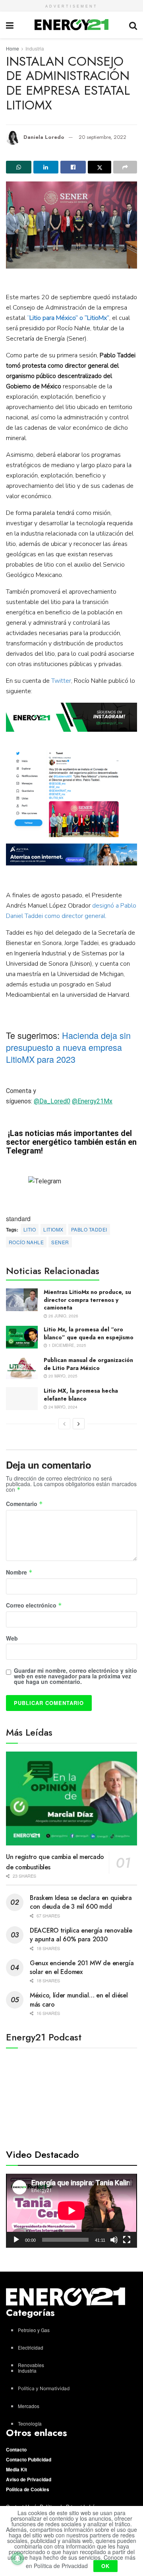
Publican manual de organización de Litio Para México (88, 1364)
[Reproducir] (16, 2240)
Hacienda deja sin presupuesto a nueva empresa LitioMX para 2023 (68, 1047)
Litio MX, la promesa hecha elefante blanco (81, 1395)
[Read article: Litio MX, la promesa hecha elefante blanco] (22, 1398)
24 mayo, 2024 (62, 1407)
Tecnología (30, 2423)
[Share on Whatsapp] (19, 167)
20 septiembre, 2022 (102, 137)
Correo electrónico (34, 1606)
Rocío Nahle (26, 1242)
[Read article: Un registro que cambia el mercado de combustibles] (71, 1799)
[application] (71, 2211)
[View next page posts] (79, 1424)
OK (105, 2566)
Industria (35, 48)
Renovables (31, 2365)
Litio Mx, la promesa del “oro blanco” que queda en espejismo (89, 1333)
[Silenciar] (114, 2240)
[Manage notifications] (17, 2558)
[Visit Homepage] (71, 25)
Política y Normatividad (44, 2388)
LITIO (30, 1229)
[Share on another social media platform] (125, 167)
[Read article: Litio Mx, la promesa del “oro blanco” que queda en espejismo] (22, 1337)
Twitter (61, 681)
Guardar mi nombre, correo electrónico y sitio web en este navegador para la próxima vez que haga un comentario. (75, 1676)
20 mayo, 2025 (62, 1376)
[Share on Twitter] (100, 167)
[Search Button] (133, 25)
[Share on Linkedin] (46, 167)
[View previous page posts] (64, 1424)
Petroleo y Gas (34, 2330)
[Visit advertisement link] (71, 717)
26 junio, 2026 (63, 1316)
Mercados (29, 2406)
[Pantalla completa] (127, 2240)
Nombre (19, 1572)
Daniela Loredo (44, 137)
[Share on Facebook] (73, 167)
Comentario (24, 1504)
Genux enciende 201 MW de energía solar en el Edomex (82, 1967)
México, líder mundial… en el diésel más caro (79, 2000)
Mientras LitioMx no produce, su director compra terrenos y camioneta (87, 1300)
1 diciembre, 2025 (67, 1345)
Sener (60, 1242)
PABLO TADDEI (89, 1229)
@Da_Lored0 (52, 1101)
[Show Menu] (10, 25)
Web (12, 1638)
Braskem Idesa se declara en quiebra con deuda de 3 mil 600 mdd (81, 1902)
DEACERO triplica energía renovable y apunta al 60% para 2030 (81, 1935)
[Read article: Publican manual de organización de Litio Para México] (22, 1368)
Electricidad (31, 2347)
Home (13, 48)
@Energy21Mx (92, 1101)
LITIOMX (53, 1229)
